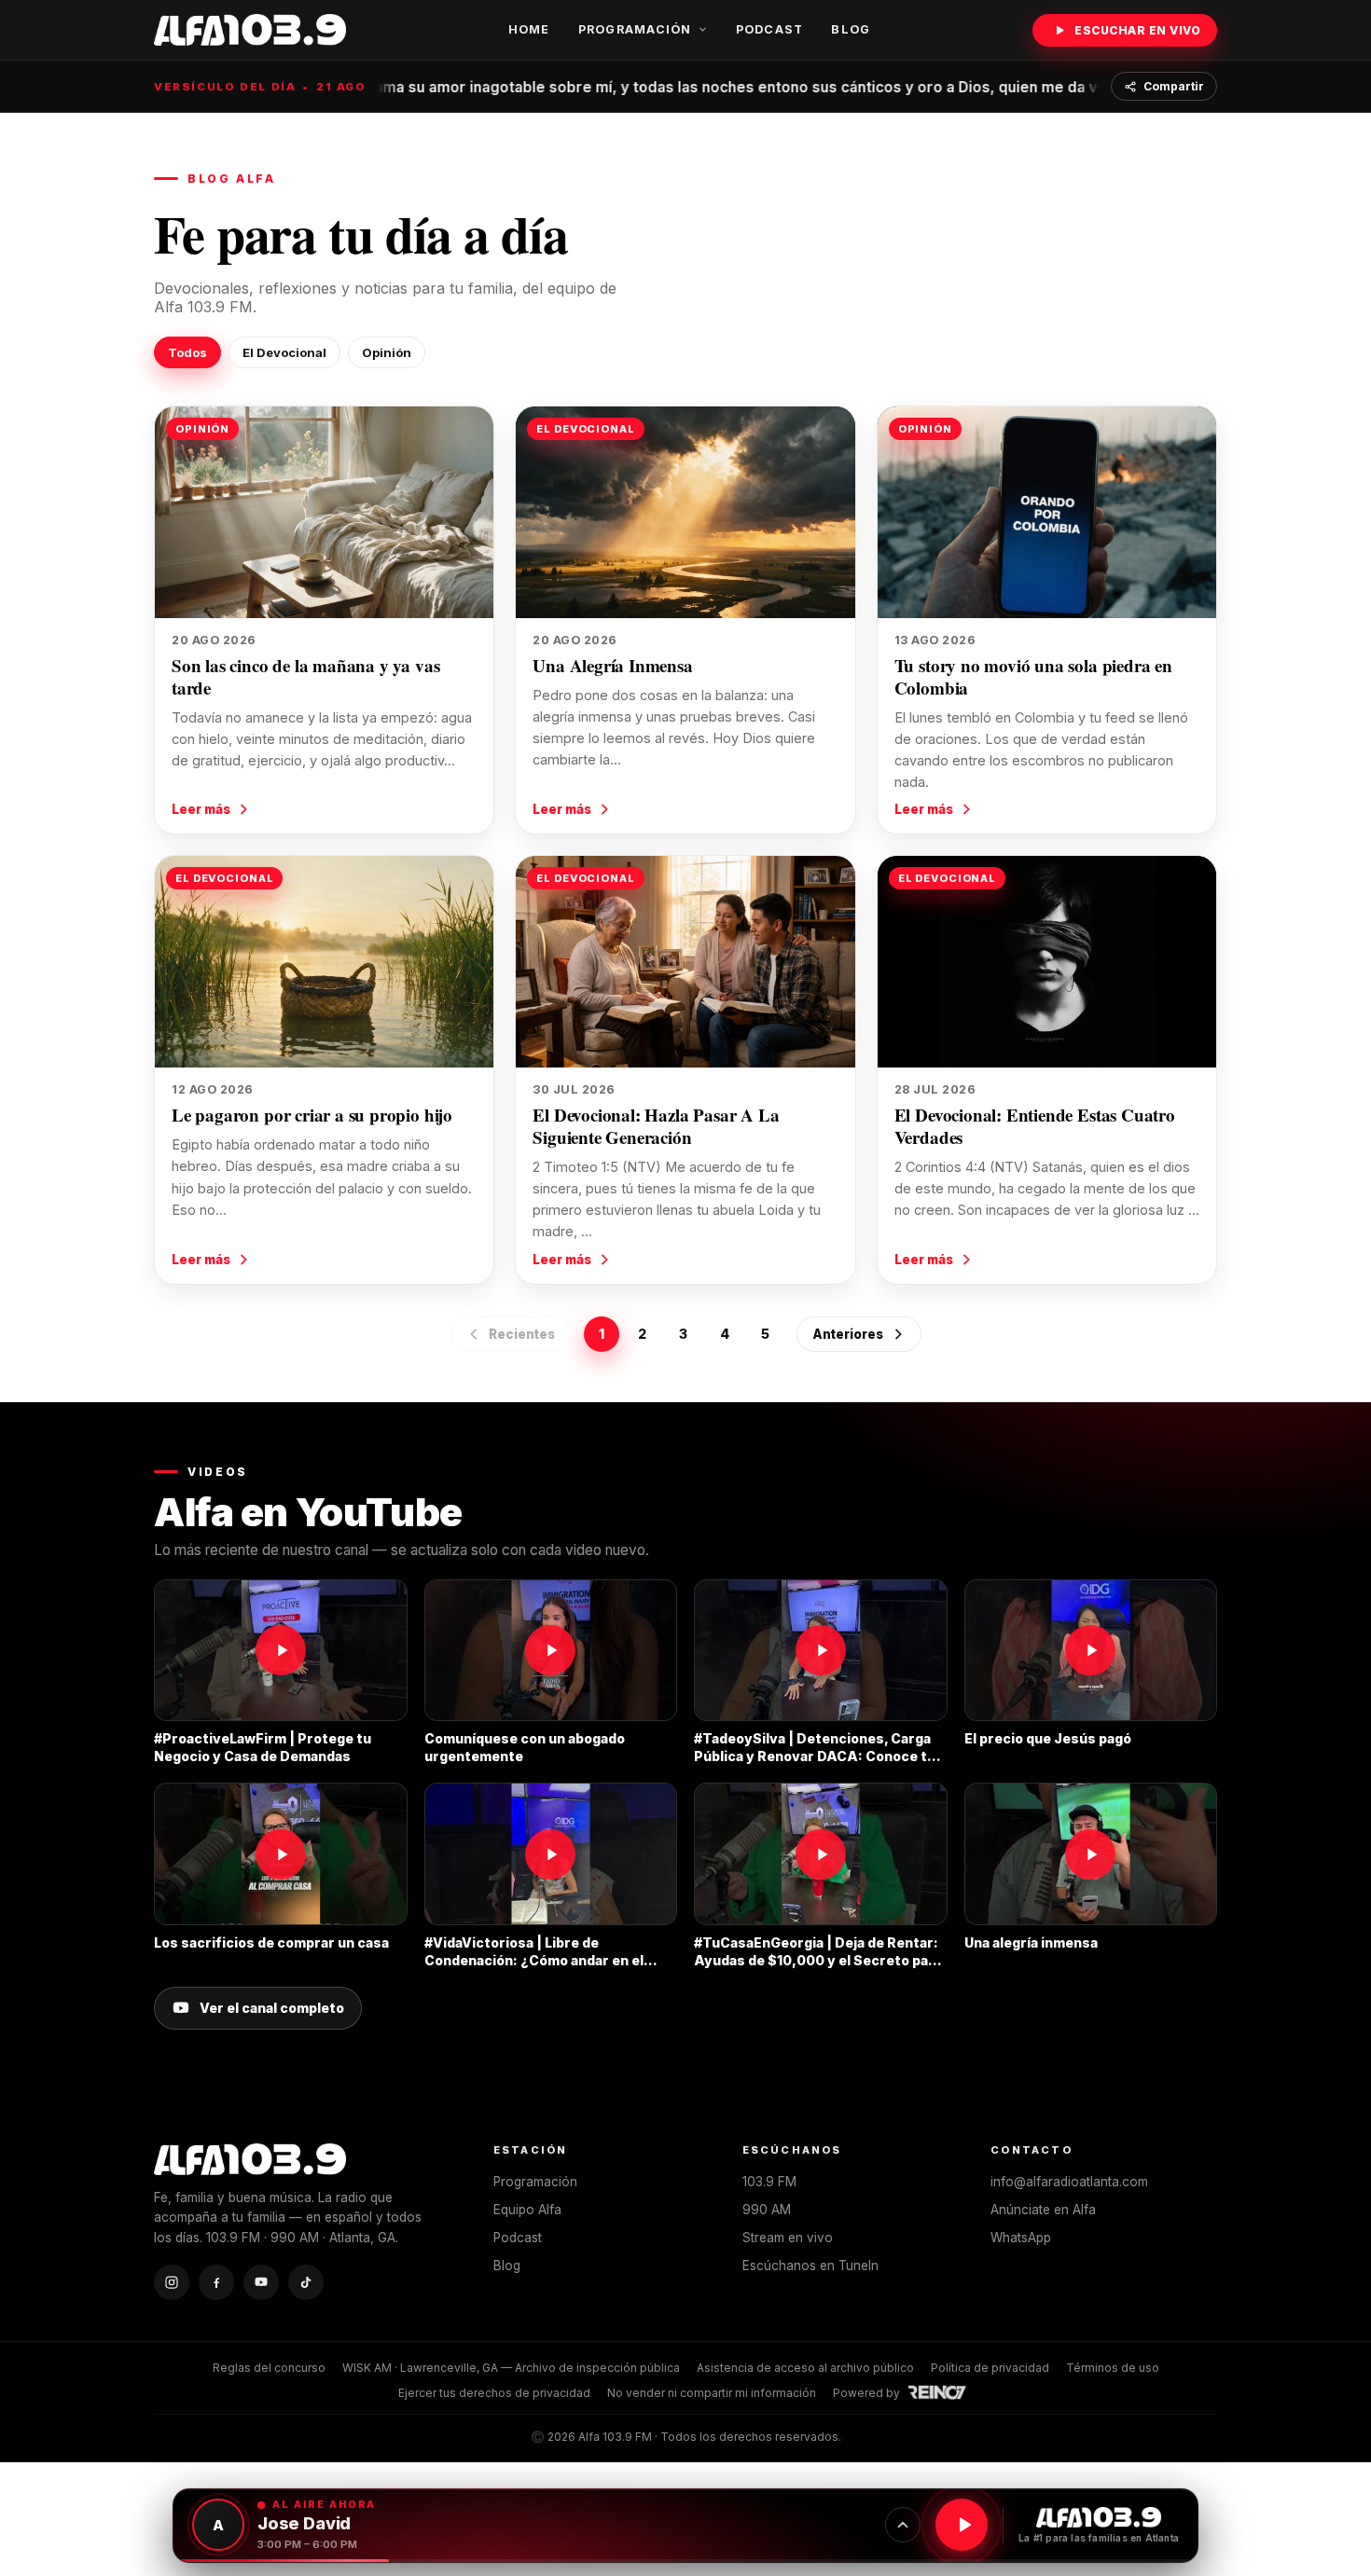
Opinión (387, 352)
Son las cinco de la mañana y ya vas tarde (305, 676)
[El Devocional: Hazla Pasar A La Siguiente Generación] (685, 962)
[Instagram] (172, 2282)
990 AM (767, 2210)
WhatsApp (1021, 2238)
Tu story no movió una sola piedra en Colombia (1033, 676)
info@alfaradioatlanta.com (1069, 2182)
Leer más (201, 809)
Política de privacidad (990, 2368)
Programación (635, 29)
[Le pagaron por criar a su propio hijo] (324, 962)
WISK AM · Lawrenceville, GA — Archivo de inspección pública (511, 2368)
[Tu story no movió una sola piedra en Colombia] (1047, 512)
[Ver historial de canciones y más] (903, 2525)
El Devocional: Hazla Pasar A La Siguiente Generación (656, 1126)
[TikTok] (306, 2282)
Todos (187, 352)
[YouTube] (261, 2282)
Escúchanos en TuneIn (810, 2266)
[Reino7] (940, 2392)
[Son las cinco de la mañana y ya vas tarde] (324, 512)
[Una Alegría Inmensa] (685, 512)
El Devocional (284, 352)
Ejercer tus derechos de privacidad (494, 2393)
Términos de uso (1113, 2368)
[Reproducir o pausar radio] (962, 2525)
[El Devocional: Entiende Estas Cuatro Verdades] (1047, 962)
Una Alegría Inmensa (612, 665)
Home (529, 29)
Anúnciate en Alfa (1043, 2210)
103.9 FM (769, 2182)
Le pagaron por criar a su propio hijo (312, 1115)
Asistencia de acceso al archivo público (805, 2368)
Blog (851, 29)
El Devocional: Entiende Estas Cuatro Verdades (1035, 1126)
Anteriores (848, 1334)
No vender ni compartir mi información (712, 2393)
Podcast (770, 29)
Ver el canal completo (272, 2008)
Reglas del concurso (269, 2368)
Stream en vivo (788, 2238)
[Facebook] (216, 2282)
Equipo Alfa (527, 2210)
